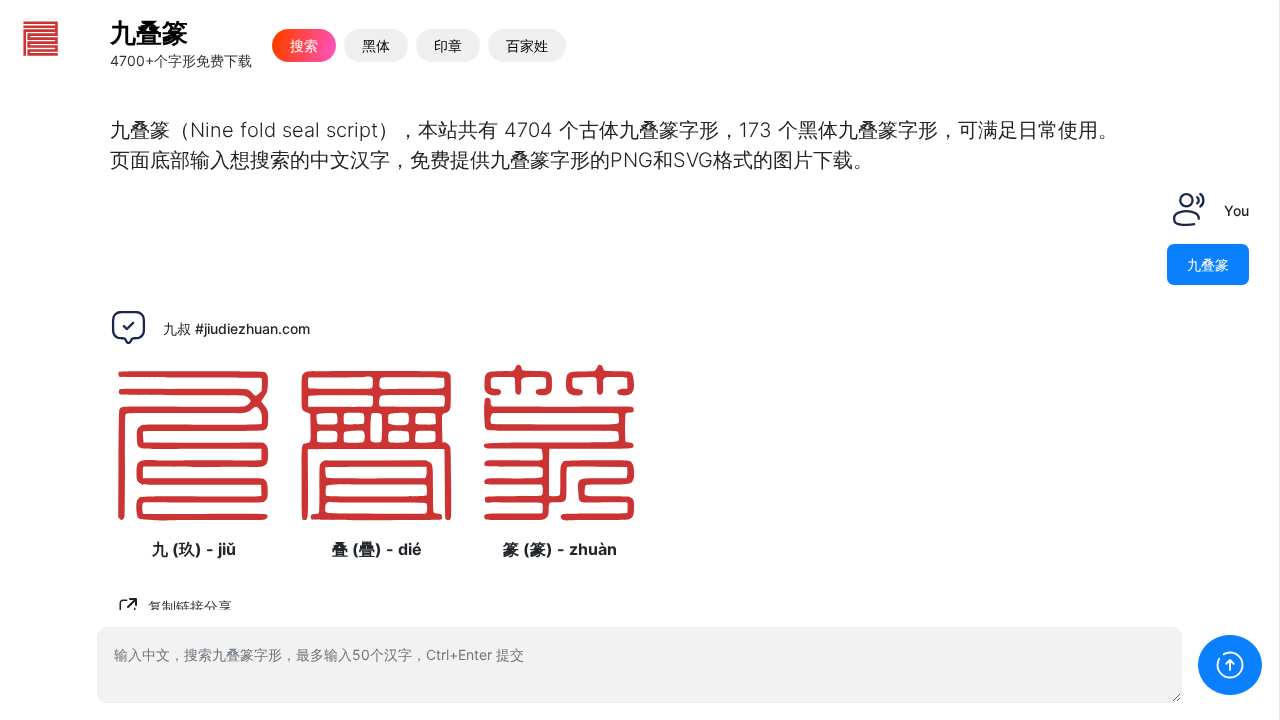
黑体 (376, 45)
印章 (448, 45)
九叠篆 (149, 32)
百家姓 (527, 45)
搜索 (304, 45)
